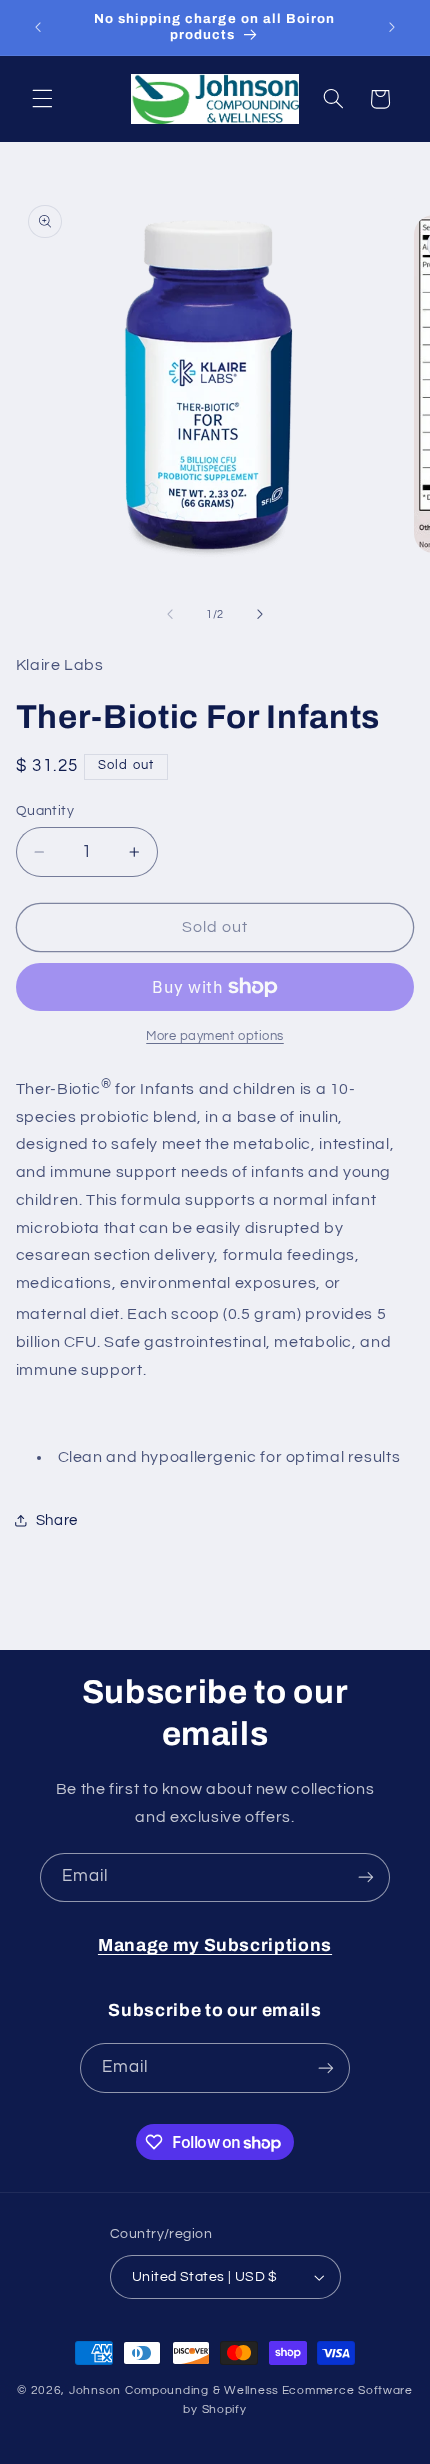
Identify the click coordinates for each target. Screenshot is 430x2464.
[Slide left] (170, 614)
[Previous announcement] (38, 27)
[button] (42, 99)
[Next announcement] (392, 27)
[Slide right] (260, 614)
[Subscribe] (366, 1877)
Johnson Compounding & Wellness (174, 2390)
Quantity (45, 811)
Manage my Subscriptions (215, 1945)
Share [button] (57, 1520)
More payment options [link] (215, 1036)
